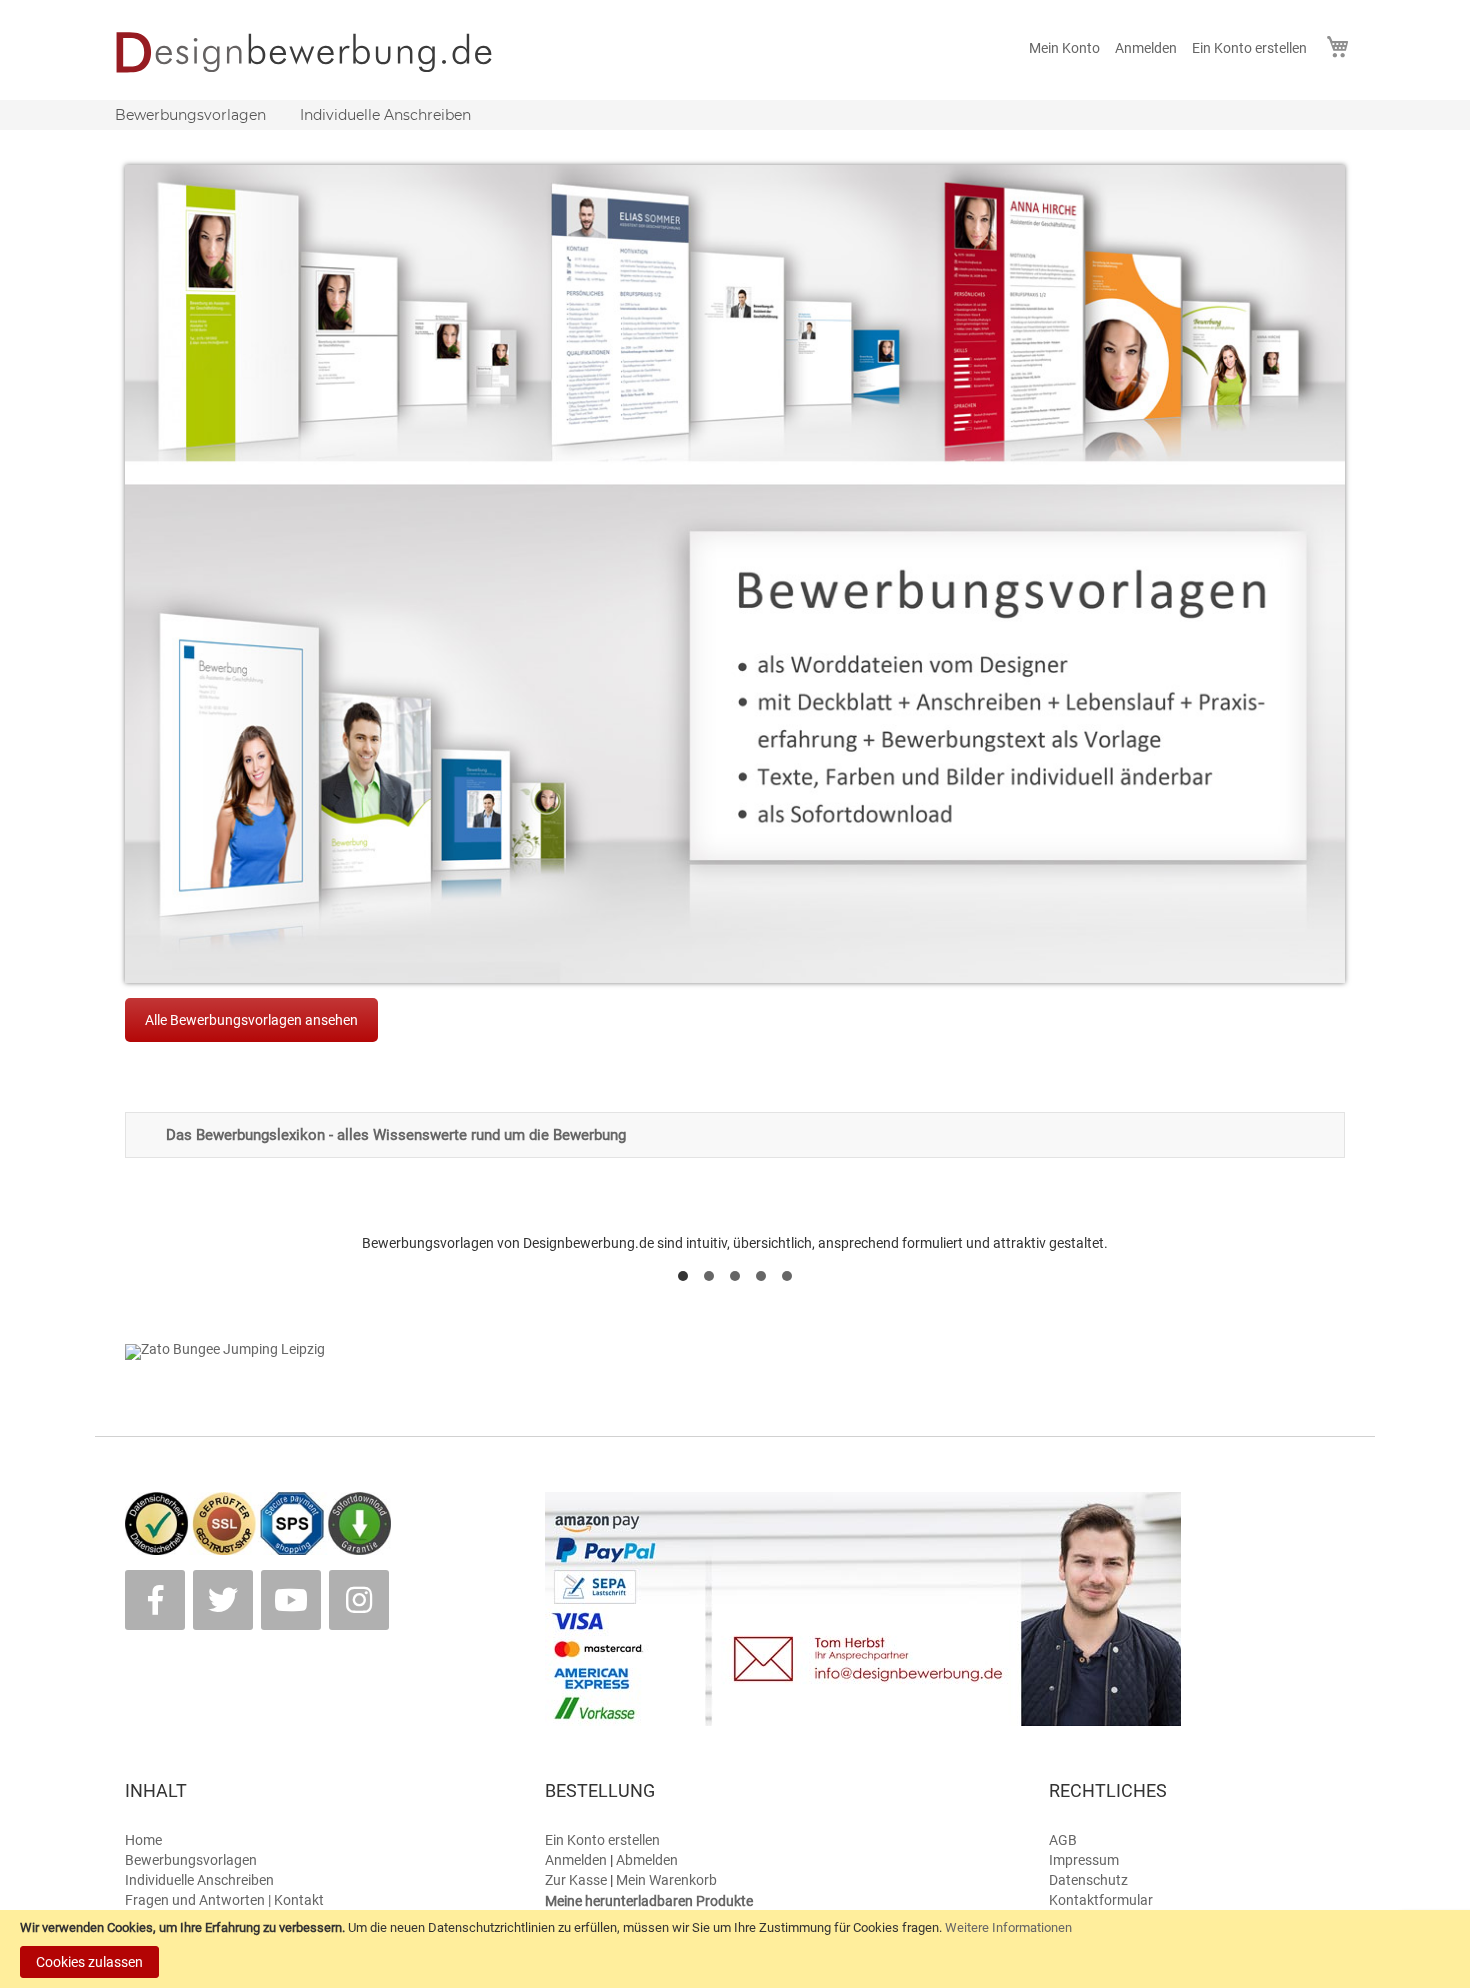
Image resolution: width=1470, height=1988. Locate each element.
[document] (735, 1949)
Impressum (1084, 1860)
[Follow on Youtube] (291, 1600)
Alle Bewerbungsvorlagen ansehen (251, 1020)
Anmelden (1146, 48)
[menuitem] (190, 115)
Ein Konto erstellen (1249, 48)
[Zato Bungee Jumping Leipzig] (225, 1349)
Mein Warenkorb (666, 1880)
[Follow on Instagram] (359, 1600)
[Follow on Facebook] (155, 1600)
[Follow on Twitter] (223, 1600)
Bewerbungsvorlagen (191, 1860)
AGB (1063, 1840)
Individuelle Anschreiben (199, 1880)
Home (143, 1840)
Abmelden (647, 1860)
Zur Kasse (576, 1880)
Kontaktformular (1101, 1900)
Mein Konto (1064, 48)
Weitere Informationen (1008, 1927)
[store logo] (317, 52)
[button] (683, 1276)
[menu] (735, 115)
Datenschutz (1088, 1880)
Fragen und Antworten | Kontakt (224, 1900)
